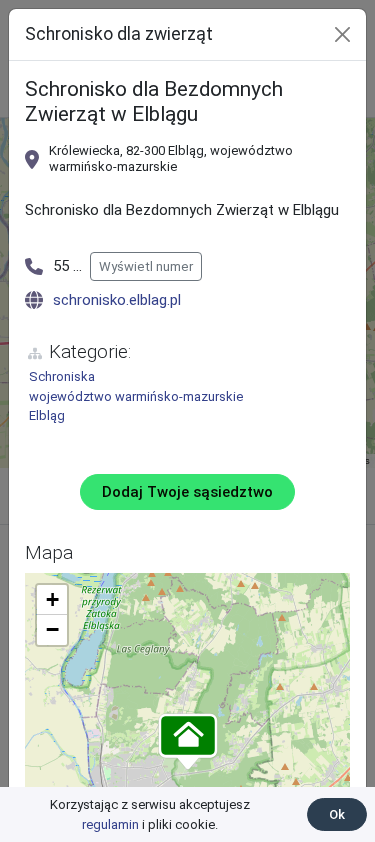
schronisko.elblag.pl (117, 300)
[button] (188, 743)
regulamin (110, 824)
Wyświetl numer (146, 266)
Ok (337, 814)
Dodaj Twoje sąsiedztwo (187, 492)
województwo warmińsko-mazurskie (136, 396)
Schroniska (62, 376)
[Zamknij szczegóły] (342, 34)
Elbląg (47, 415)
